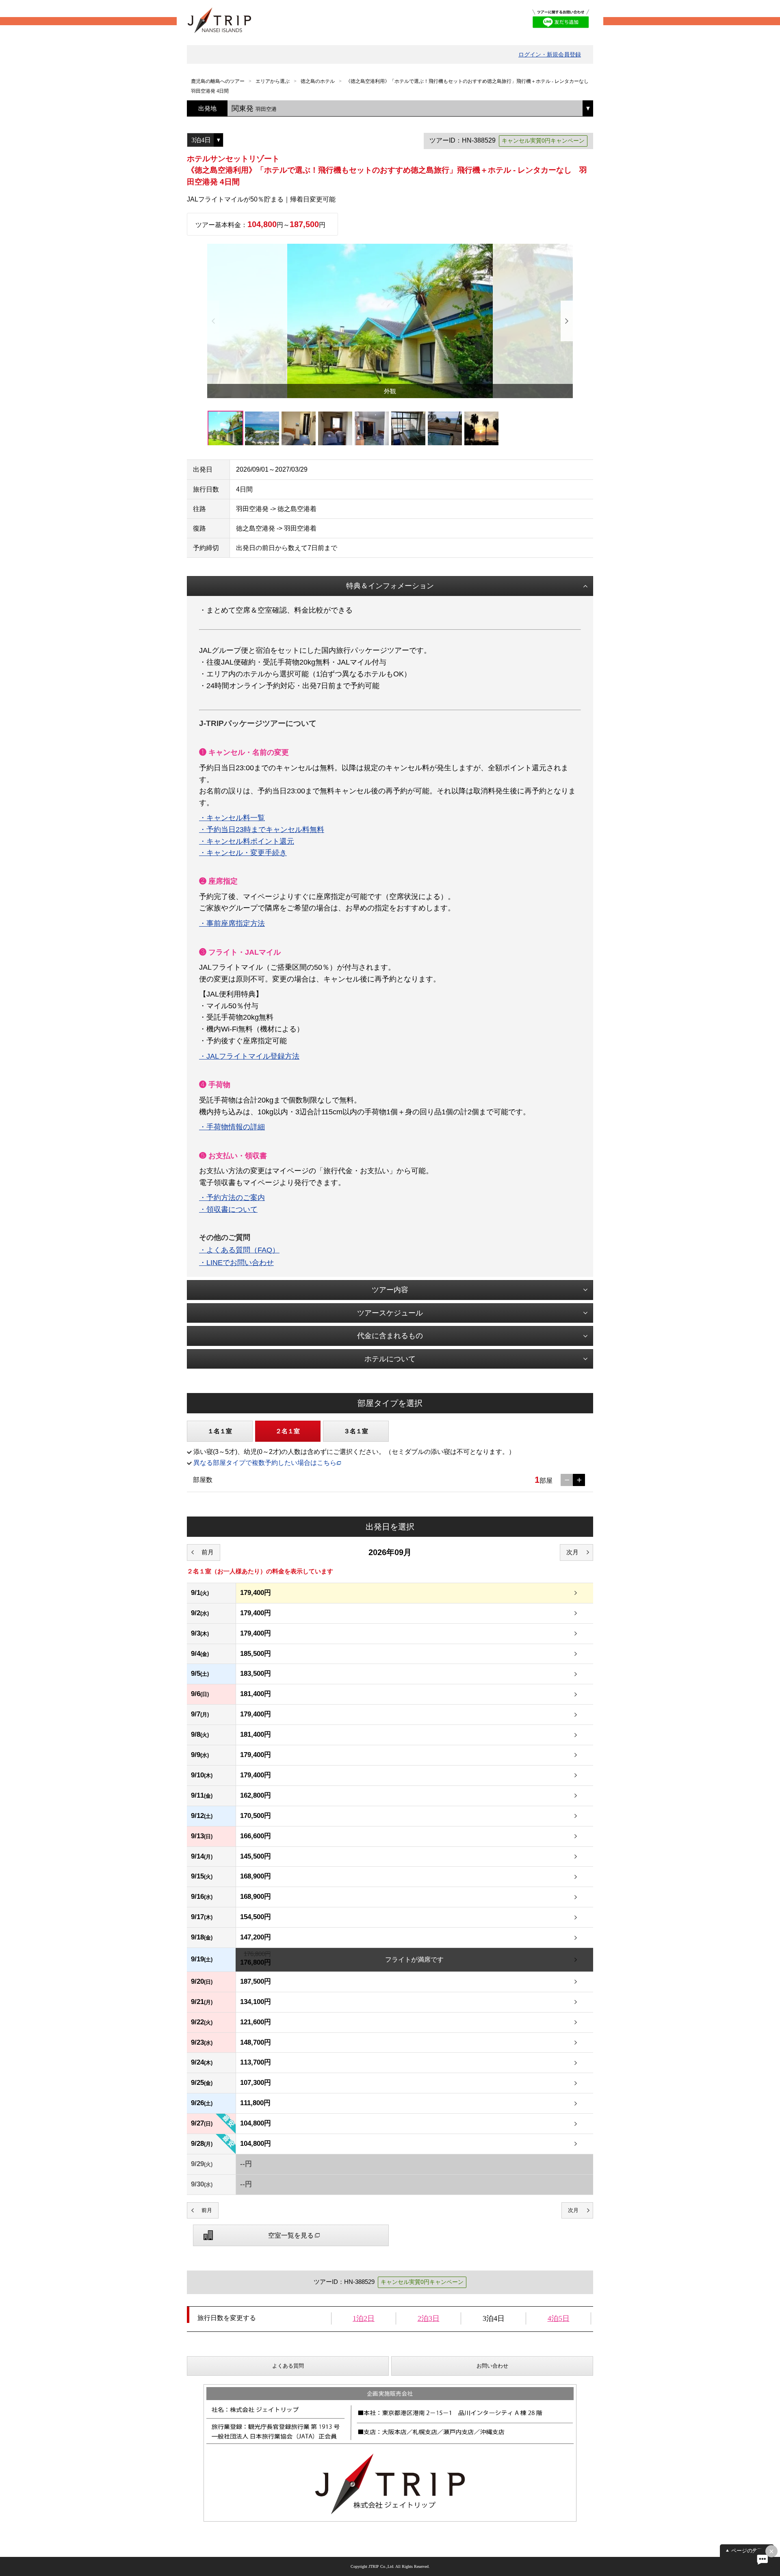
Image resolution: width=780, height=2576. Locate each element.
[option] (390, 321)
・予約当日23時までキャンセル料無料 (262, 830)
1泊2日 (364, 2318)
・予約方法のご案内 (232, 1198)
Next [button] (567, 321)
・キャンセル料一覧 (232, 818)
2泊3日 (429, 2318)
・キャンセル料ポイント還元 (247, 841)
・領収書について (228, 1209)
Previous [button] (213, 321)
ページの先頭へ (750, 2551)
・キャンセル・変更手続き (243, 853)
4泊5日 (559, 2318)
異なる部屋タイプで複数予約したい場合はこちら (265, 1463)
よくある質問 (288, 2366)
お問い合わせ (492, 2366)
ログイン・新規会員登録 (550, 54)
